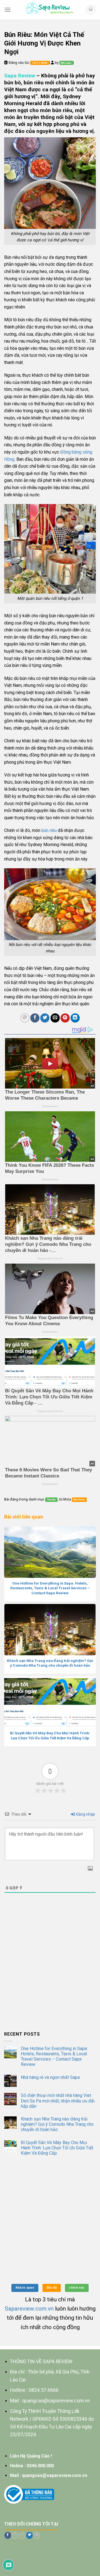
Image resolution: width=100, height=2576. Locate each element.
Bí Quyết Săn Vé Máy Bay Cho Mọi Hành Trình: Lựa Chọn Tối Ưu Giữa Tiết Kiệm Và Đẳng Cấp (57, 2148)
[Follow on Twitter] (29, 2535)
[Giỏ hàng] (91, 10)
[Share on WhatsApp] (25, 1018)
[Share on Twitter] (45, 1018)
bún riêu (48, 830)
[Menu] (7, 10)
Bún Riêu (79, 1500)
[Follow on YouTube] (37, 2535)
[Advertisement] (50, 1974)
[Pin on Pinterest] (65, 1018)
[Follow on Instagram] (15, 2535)
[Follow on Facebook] (8, 2535)
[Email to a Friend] (55, 1018)
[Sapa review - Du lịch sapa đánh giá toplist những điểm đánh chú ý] (50, 10)
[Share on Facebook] (35, 1018)
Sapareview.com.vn (29, 2309)
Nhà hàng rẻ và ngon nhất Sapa (50, 2077)
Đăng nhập (85, 1814)
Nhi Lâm (66, 63)
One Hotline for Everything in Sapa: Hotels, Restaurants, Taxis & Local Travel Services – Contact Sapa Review (54, 2057)
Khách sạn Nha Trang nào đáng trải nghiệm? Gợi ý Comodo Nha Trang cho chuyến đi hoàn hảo (57, 2124)
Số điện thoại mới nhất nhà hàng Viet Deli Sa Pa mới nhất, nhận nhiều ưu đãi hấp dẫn (58, 2101)
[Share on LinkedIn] (75, 1018)
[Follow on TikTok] (22, 2535)
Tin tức (51, 1500)
